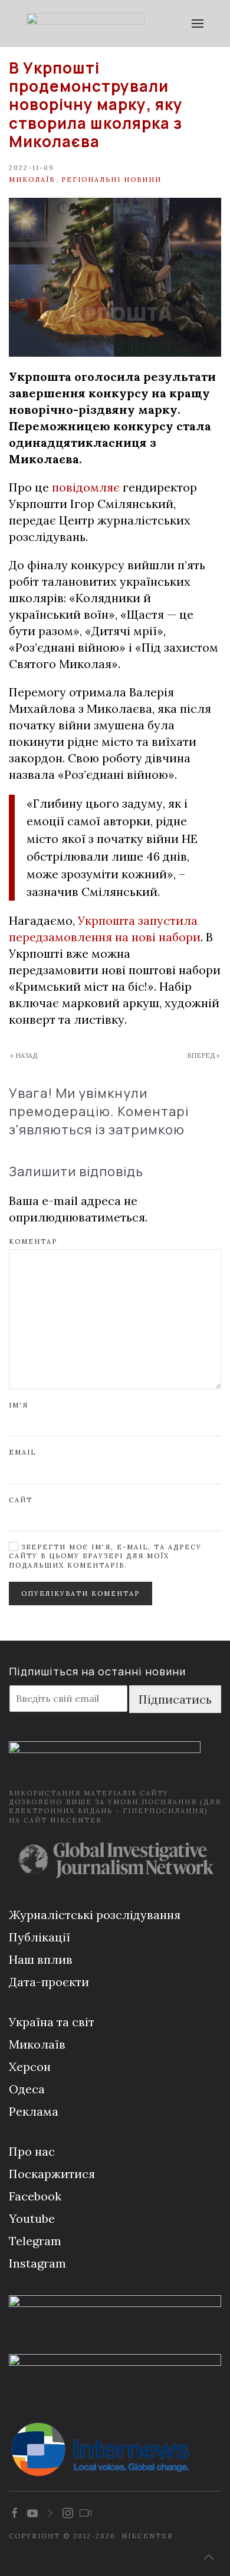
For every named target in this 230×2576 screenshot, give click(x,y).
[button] (198, 24)
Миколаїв (32, 180)
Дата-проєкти (49, 1982)
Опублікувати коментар (80, 1594)
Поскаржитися (52, 2174)
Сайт (21, 1500)
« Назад (24, 1055)
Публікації (40, 1937)
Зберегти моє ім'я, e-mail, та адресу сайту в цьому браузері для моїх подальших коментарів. (105, 1556)
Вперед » (203, 1055)
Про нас (32, 2151)
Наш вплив (41, 1959)
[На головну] (86, 24)
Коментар (33, 1241)
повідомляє (86, 487)
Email (22, 1452)
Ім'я (19, 1405)
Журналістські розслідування (95, 1915)
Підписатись (175, 1699)
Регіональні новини (111, 180)
